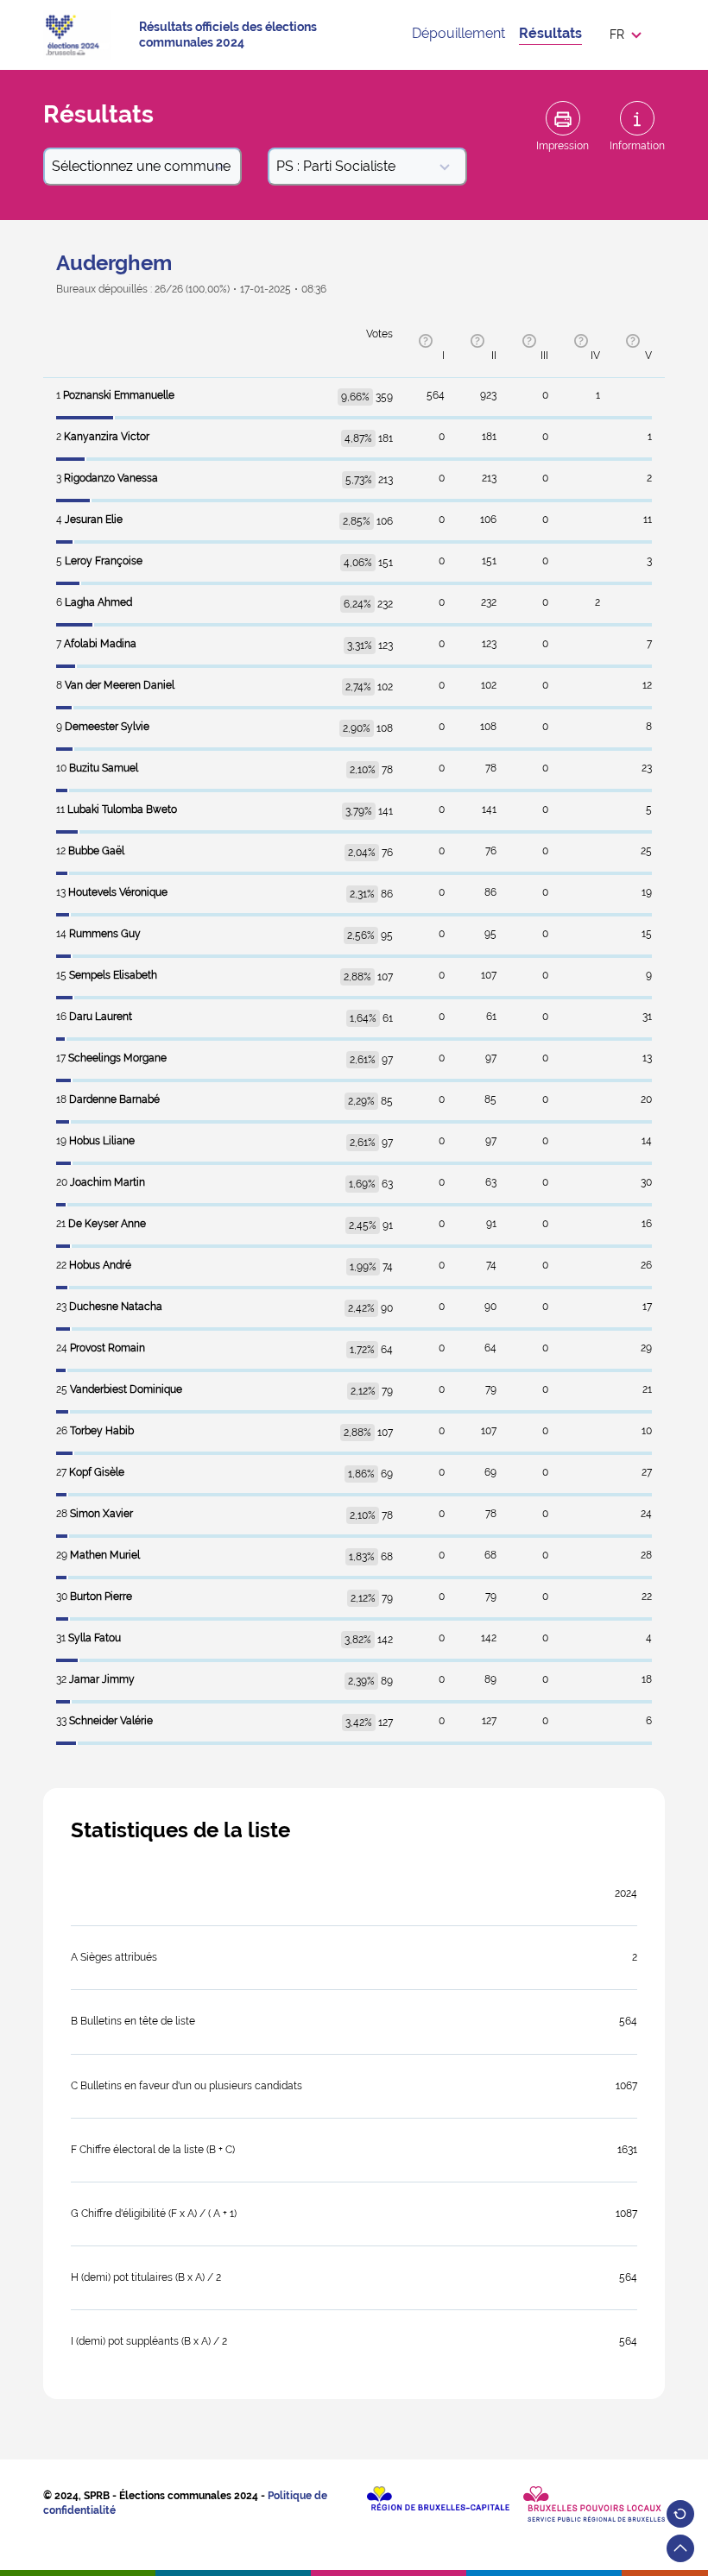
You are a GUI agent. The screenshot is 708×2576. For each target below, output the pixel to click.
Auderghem (114, 263)
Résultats (550, 33)
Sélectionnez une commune (141, 166)
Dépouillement (458, 33)
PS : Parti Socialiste (336, 166)
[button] (630, 35)
